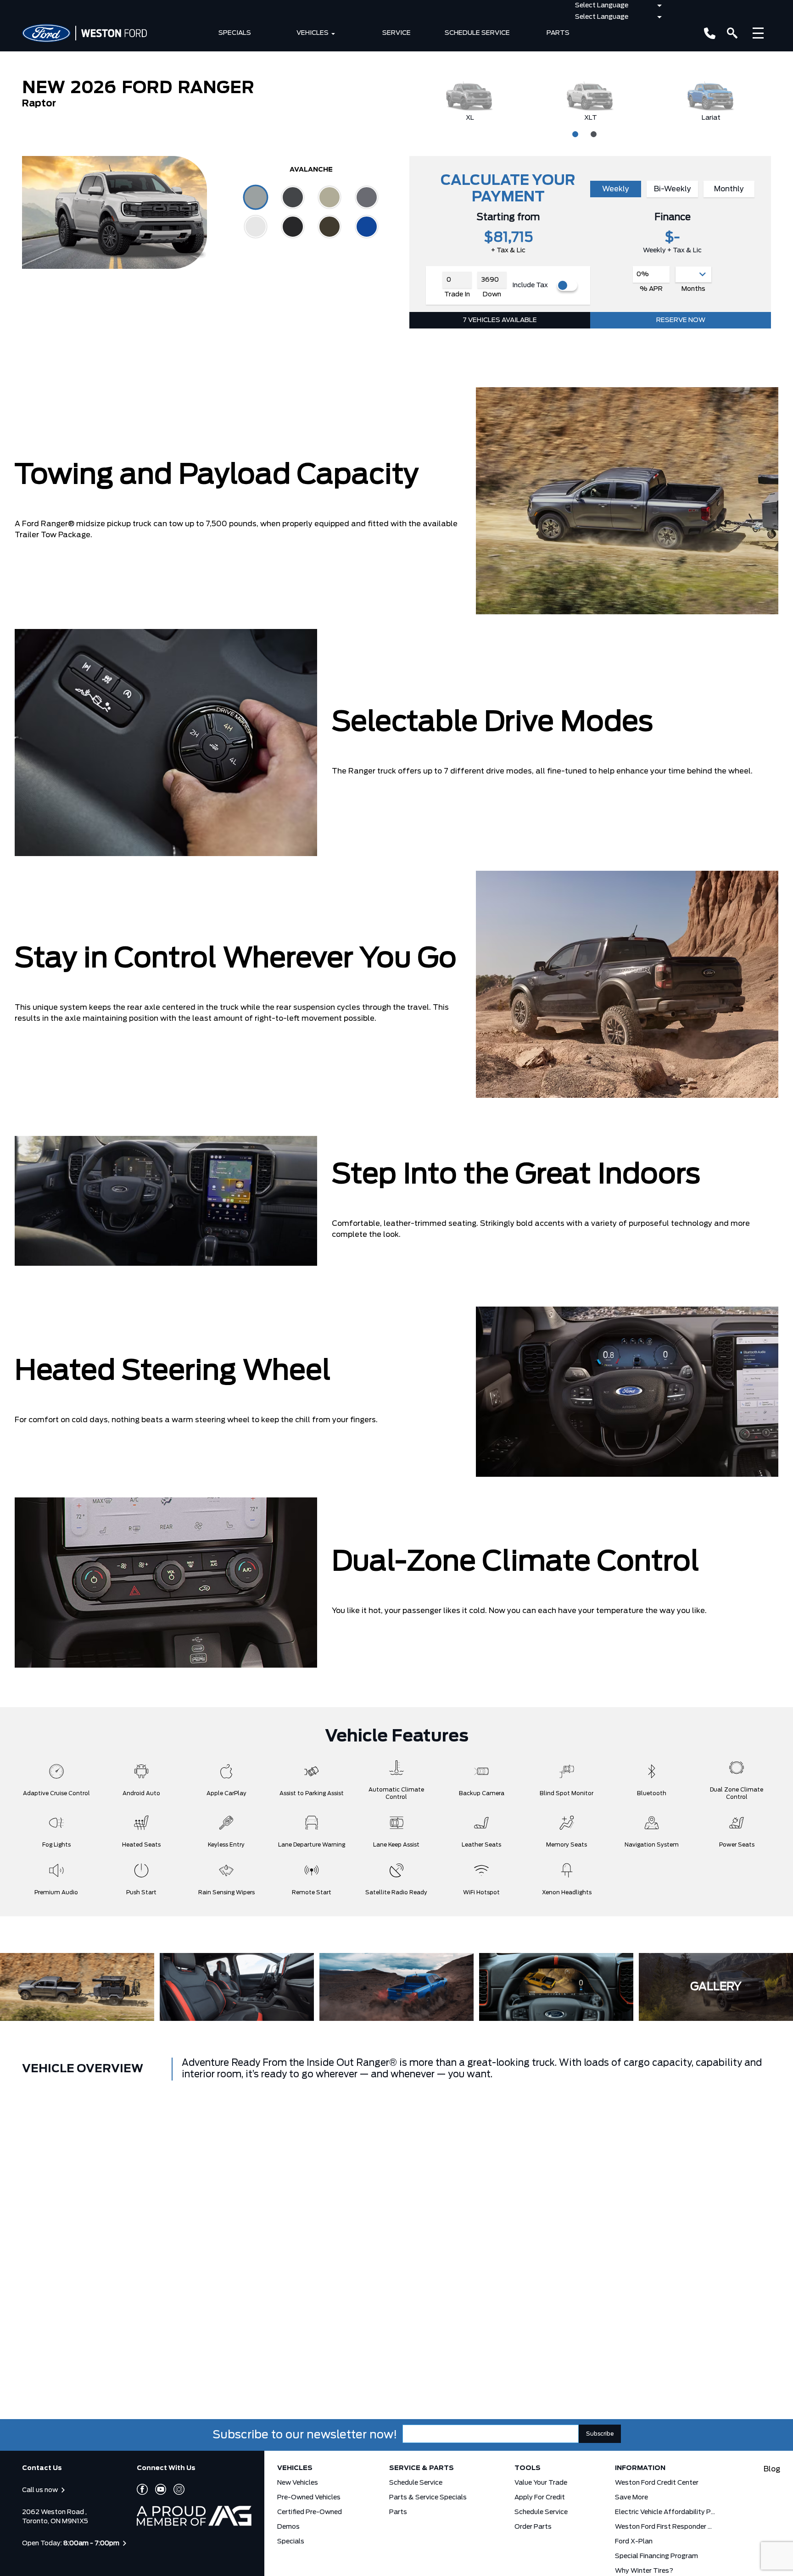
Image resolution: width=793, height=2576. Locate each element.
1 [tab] (574, 133)
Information (640, 2468)
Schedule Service (477, 33)
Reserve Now (681, 320)
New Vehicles (298, 2483)
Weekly (616, 189)
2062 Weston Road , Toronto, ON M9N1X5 (55, 2517)
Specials (235, 33)
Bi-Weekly (673, 189)
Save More (631, 2498)
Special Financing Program (656, 2556)
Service (396, 33)
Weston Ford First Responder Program (665, 2527)
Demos (288, 2527)
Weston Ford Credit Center (657, 2483)
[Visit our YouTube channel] (157, 2489)
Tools (528, 2468)
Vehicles (313, 33)
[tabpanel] (470, 101)
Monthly (729, 189)
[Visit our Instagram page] (175, 2489)
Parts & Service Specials (428, 2498)
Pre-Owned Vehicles (309, 2498)
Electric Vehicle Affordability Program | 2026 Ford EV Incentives (665, 2512)
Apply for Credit (540, 2498)
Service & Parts (422, 2468)
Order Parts (533, 2527)
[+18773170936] (710, 33)
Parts (558, 33)
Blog (772, 2469)
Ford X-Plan (634, 2542)
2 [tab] (592, 133)
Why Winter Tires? (644, 2571)
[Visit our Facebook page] (142, 2489)
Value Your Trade (541, 2483)
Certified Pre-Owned (310, 2512)
